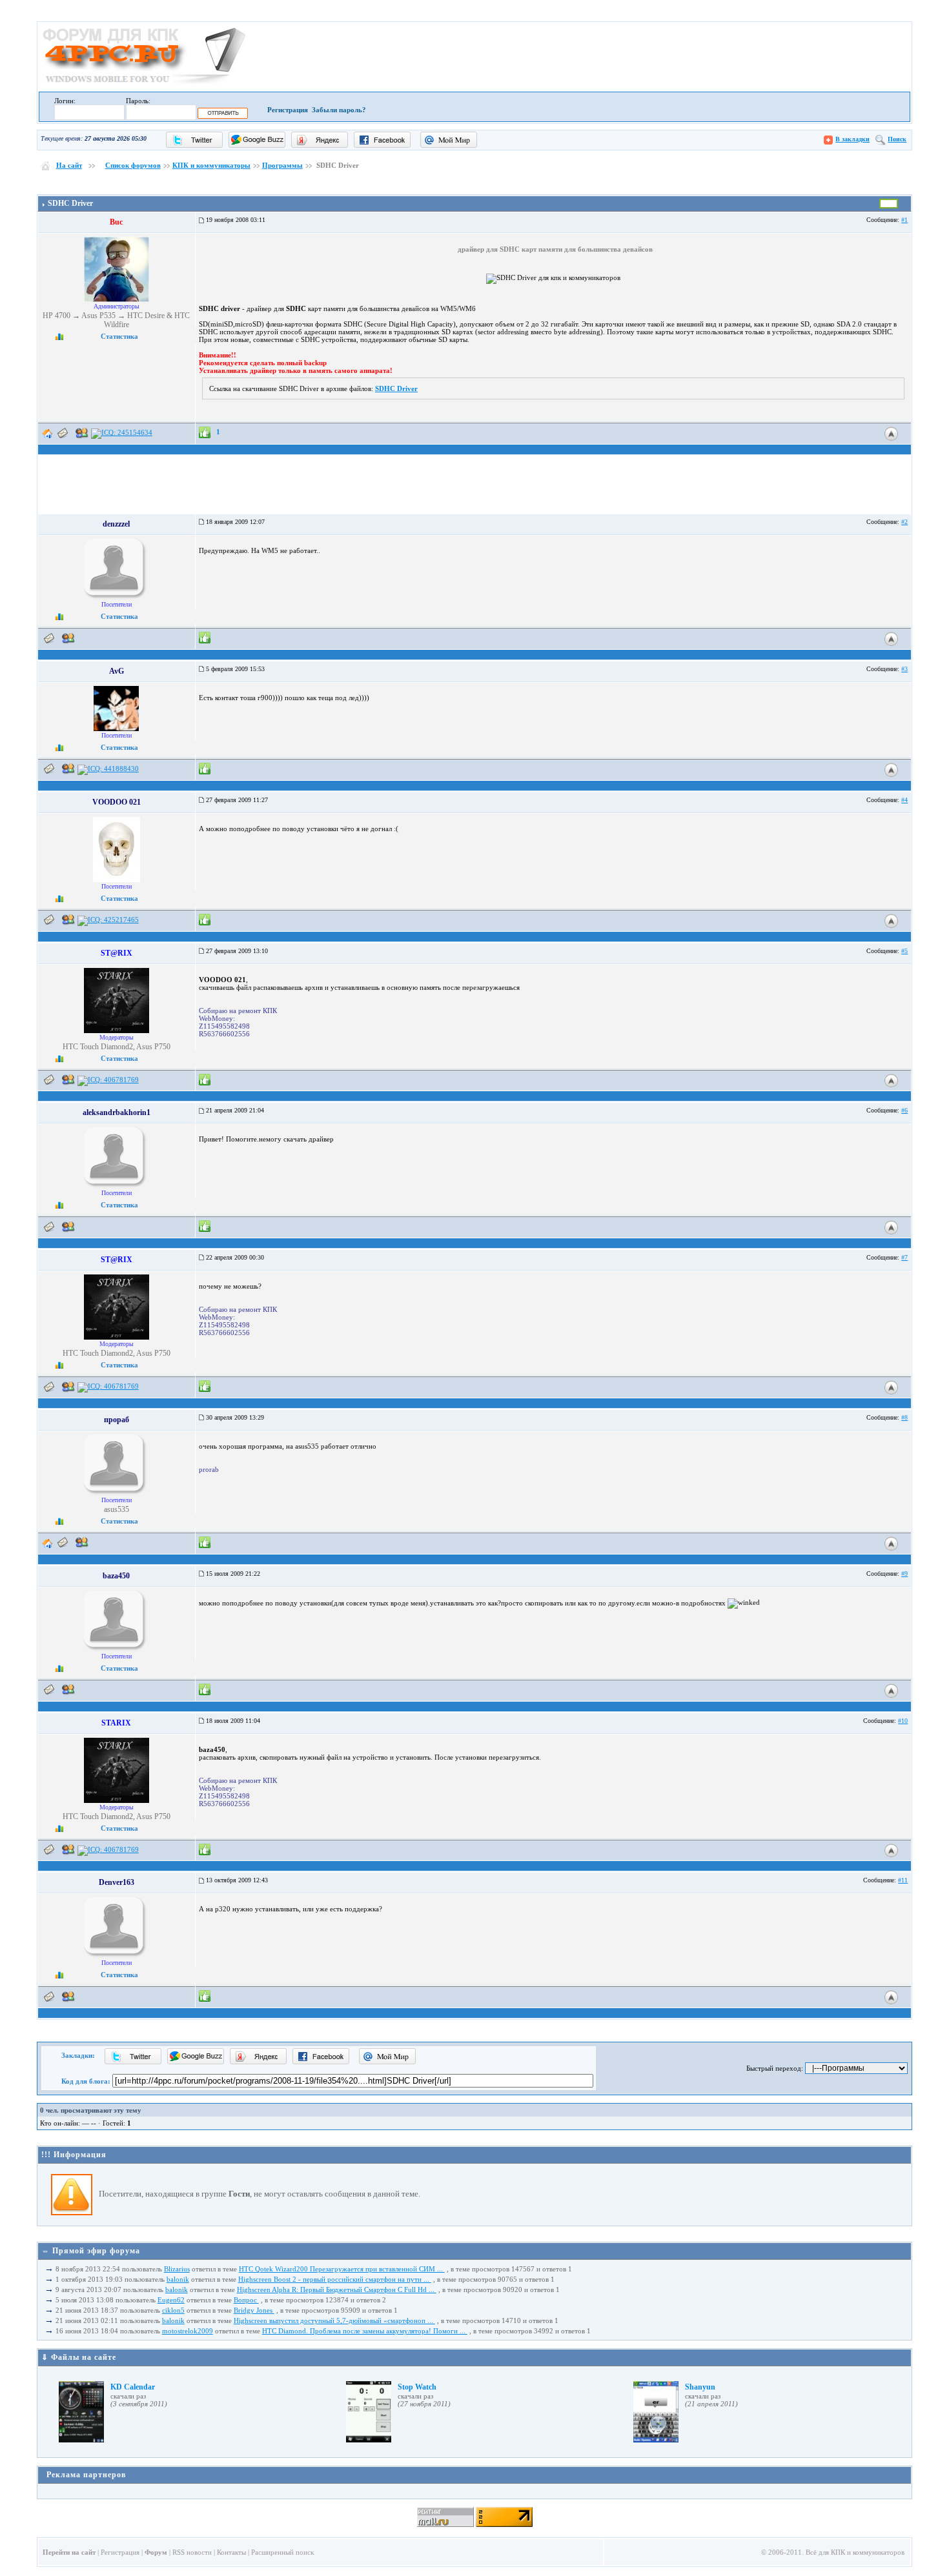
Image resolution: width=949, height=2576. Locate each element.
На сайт (69, 165)
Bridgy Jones (254, 2310)
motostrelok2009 (188, 2331)
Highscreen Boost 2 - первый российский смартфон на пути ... (335, 2279)
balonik (178, 2279)
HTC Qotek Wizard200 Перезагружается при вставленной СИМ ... (342, 2269)
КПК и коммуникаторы (211, 165)
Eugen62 (171, 2300)
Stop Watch (417, 2387)
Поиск (897, 139)
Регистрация (288, 110)
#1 (904, 220)
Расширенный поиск (282, 2552)
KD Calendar (133, 2387)
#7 (904, 1257)
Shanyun (700, 2387)
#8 (904, 1417)
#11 (903, 1880)
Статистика (119, 336)
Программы (282, 165)
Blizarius (177, 2269)
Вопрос (246, 2300)
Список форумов (133, 165)
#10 (903, 1721)
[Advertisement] (474, 183)
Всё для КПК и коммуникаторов (855, 2552)
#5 (904, 951)
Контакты (231, 2552)
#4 (904, 800)
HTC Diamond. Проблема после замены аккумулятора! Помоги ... (365, 2331)
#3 (904, 669)
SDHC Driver (396, 388)
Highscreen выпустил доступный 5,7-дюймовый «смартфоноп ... (334, 2320)
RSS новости (192, 2552)
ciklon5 (173, 2310)
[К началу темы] (891, 433)
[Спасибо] (205, 432)
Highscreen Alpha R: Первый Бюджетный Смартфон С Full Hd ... (337, 2289)
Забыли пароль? (339, 110)
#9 (904, 1574)
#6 (904, 1110)
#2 (904, 522)
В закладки (852, 139)
